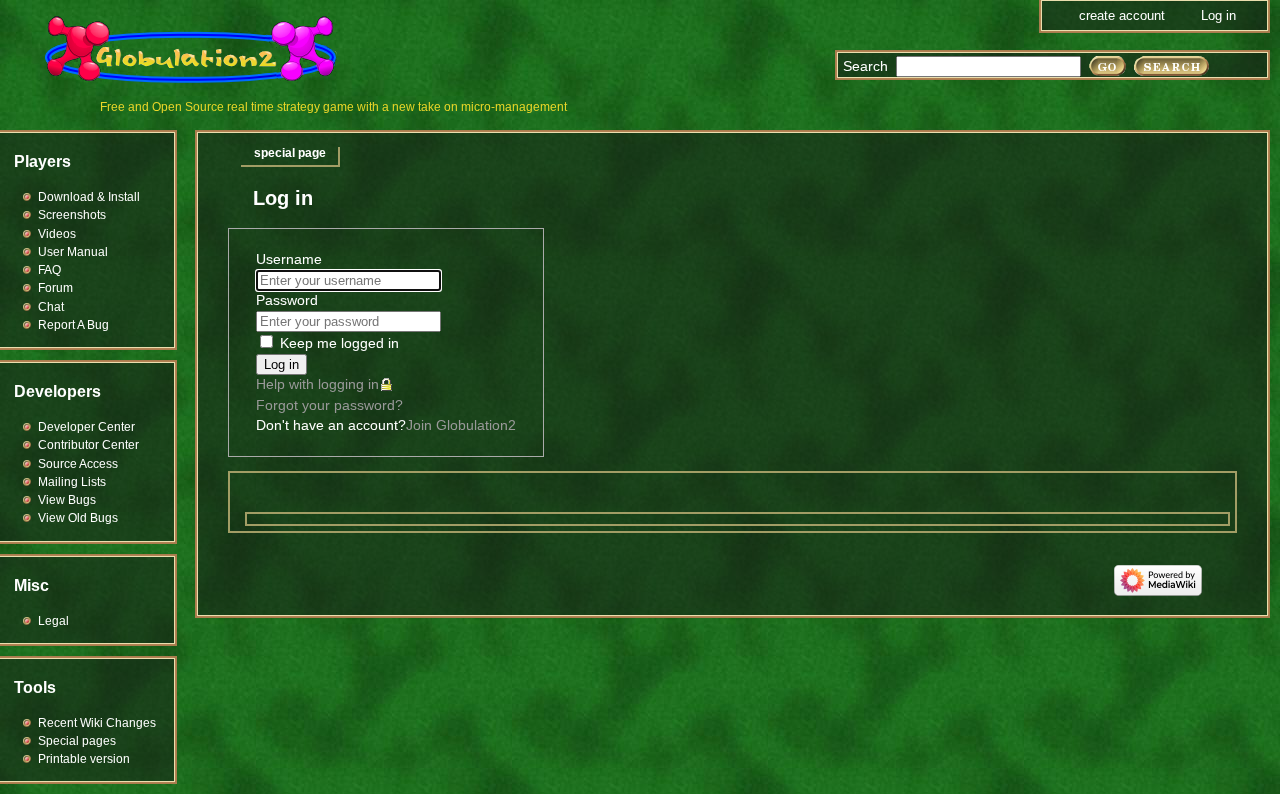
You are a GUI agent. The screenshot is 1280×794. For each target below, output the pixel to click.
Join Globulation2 (461, 425)
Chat (51, 307)
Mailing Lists (72, 482)
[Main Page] (203, 50)
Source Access (78, 464)
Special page (290, 153)
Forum (55, 288)
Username (289, 259)
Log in (281, 364)
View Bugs (67, 500)
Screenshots (72, 215)
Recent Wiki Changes (97, 723)
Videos (57, 234)
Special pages (77, 741)
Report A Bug (73, 325)
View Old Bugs (78, 518)
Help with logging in (317, 384)
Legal (53, 621)
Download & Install (89, 197)
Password (287, 300)
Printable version (84, 759)
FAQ (49, 270)
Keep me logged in (339, 343)
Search (865, 66)
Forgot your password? (329, 405)
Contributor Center (88, 445)
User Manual (73, 252)
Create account (1122, 15)
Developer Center (86, 427)
